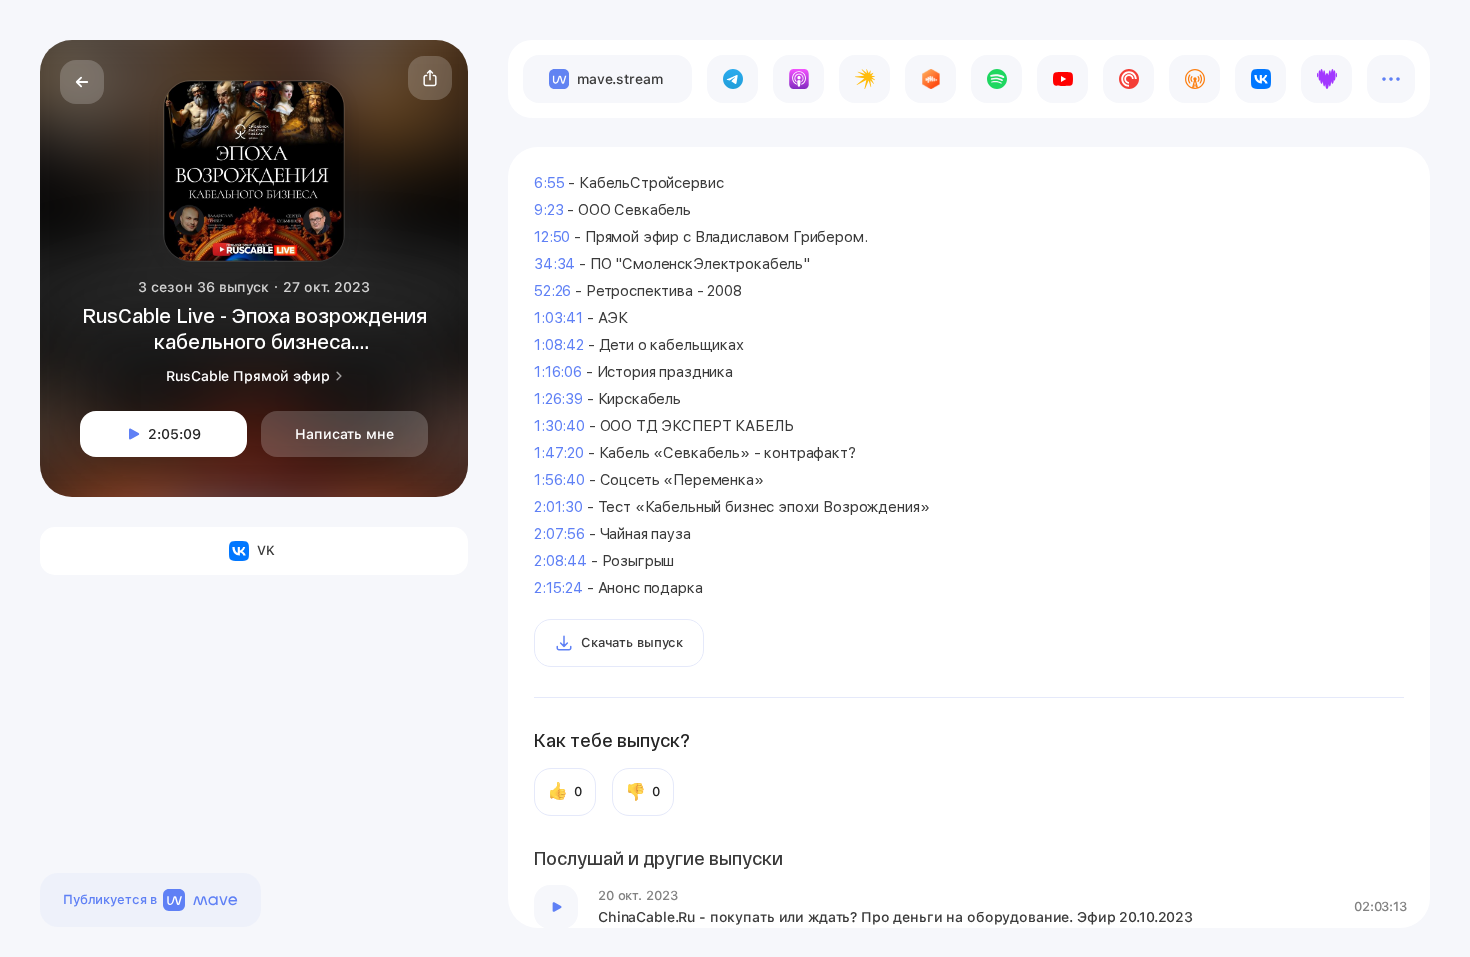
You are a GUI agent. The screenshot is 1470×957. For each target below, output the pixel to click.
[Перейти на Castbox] (930, 79)
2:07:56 (559, 534)
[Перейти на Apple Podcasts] (798, 79)
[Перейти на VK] (1260, 79)
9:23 (548, 210)
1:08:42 (559, 345)
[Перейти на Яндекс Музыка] (864, 79)
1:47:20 (559, 453)
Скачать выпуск (632, 642)
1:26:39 (558, 399)
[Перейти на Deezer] (1326, 79)
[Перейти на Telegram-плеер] (732, 79)
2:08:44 (560, 561)
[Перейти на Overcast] (1194, 79)
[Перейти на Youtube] (1062, 79)
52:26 (552, 291)
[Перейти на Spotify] (996, 79)
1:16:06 (558, 372)
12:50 (552, 237)
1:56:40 (559, 480)
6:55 (549, 183)
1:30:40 (559, 426)
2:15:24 (558, 588)
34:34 (554, 264)
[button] (430, 78)
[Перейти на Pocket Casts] (1128, 79)
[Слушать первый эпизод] (556, 907)
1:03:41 (558, 318)
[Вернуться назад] (82, 82)
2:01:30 (558, 507)
